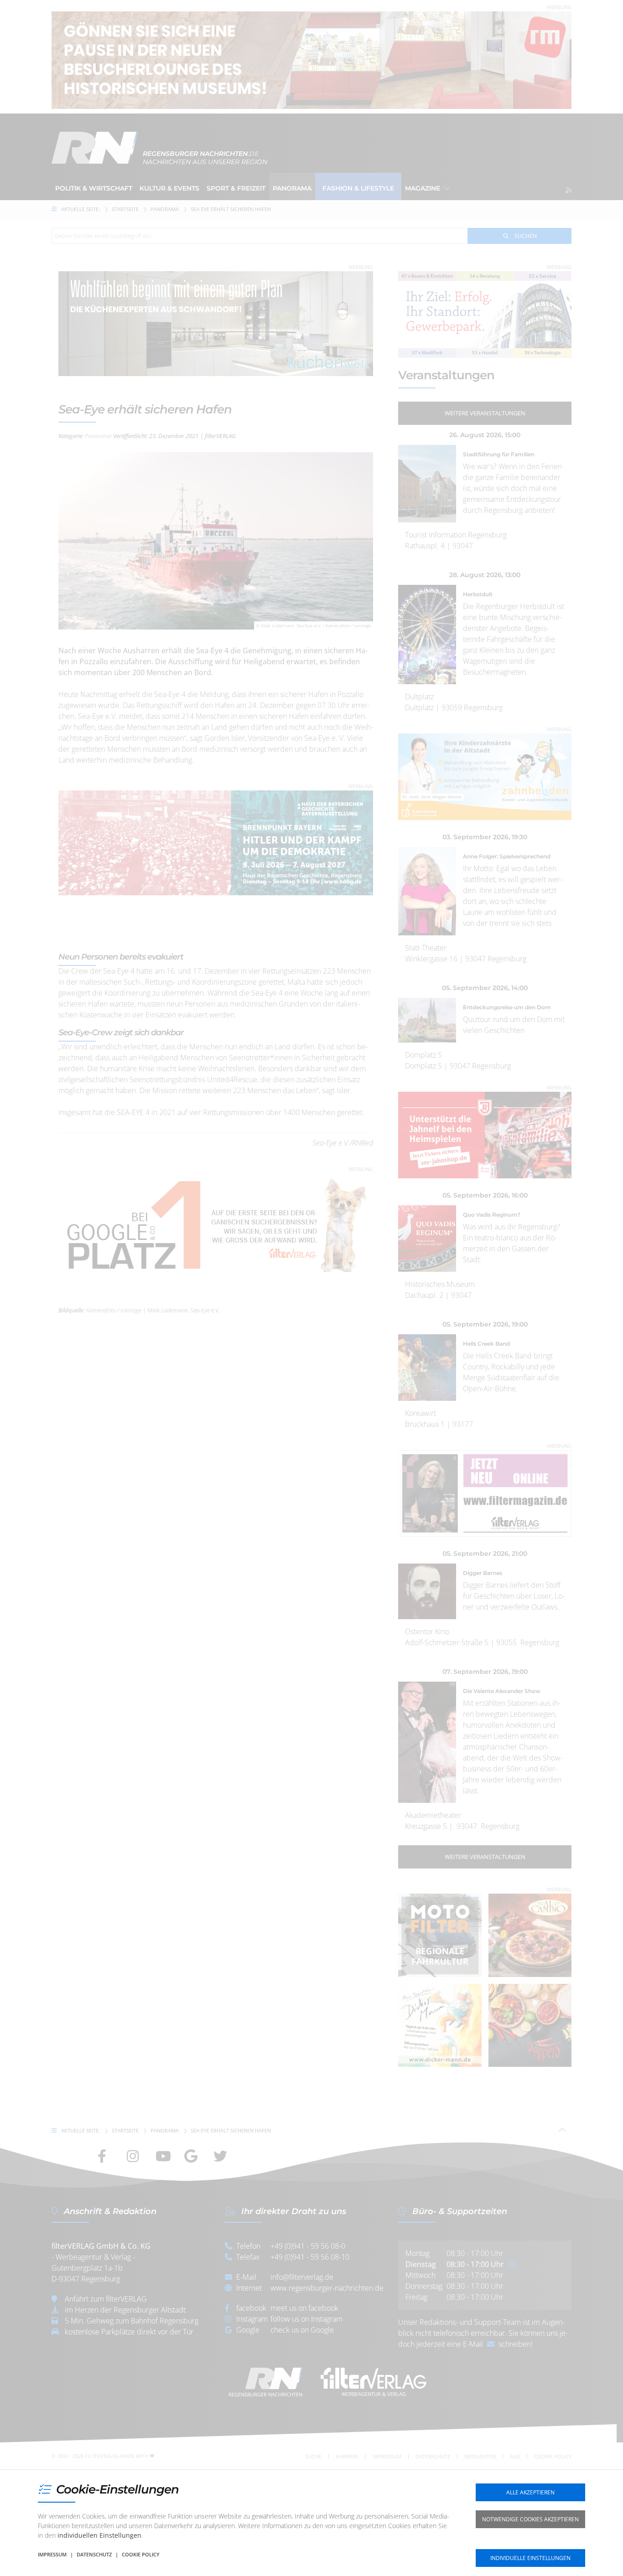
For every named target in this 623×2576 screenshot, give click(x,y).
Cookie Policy (141, 2554)
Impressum (52, 2554)
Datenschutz (94, 2554)
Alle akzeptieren (530, 2492)
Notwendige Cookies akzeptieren (530, 2519)
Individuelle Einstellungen (530, 2558)
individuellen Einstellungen (99, 2535)
